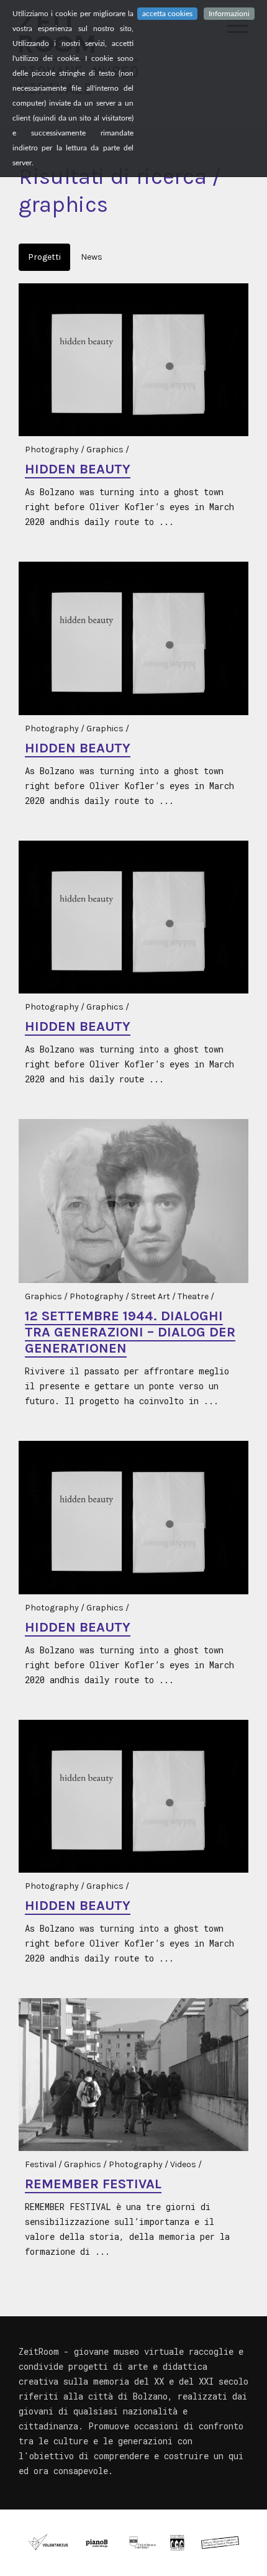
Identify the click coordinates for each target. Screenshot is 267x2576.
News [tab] (92, 257)
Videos (183, 2164)
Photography (52, 450)
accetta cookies (167, 14)
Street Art (151, 1296)
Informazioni (229, 14)
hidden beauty (78, 469)
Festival (41, 2164)
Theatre (193, 1296)
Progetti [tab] (44, 257)
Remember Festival (93, 2184)
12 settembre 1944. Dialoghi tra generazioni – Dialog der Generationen (130, 1332)
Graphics (105, 450)
